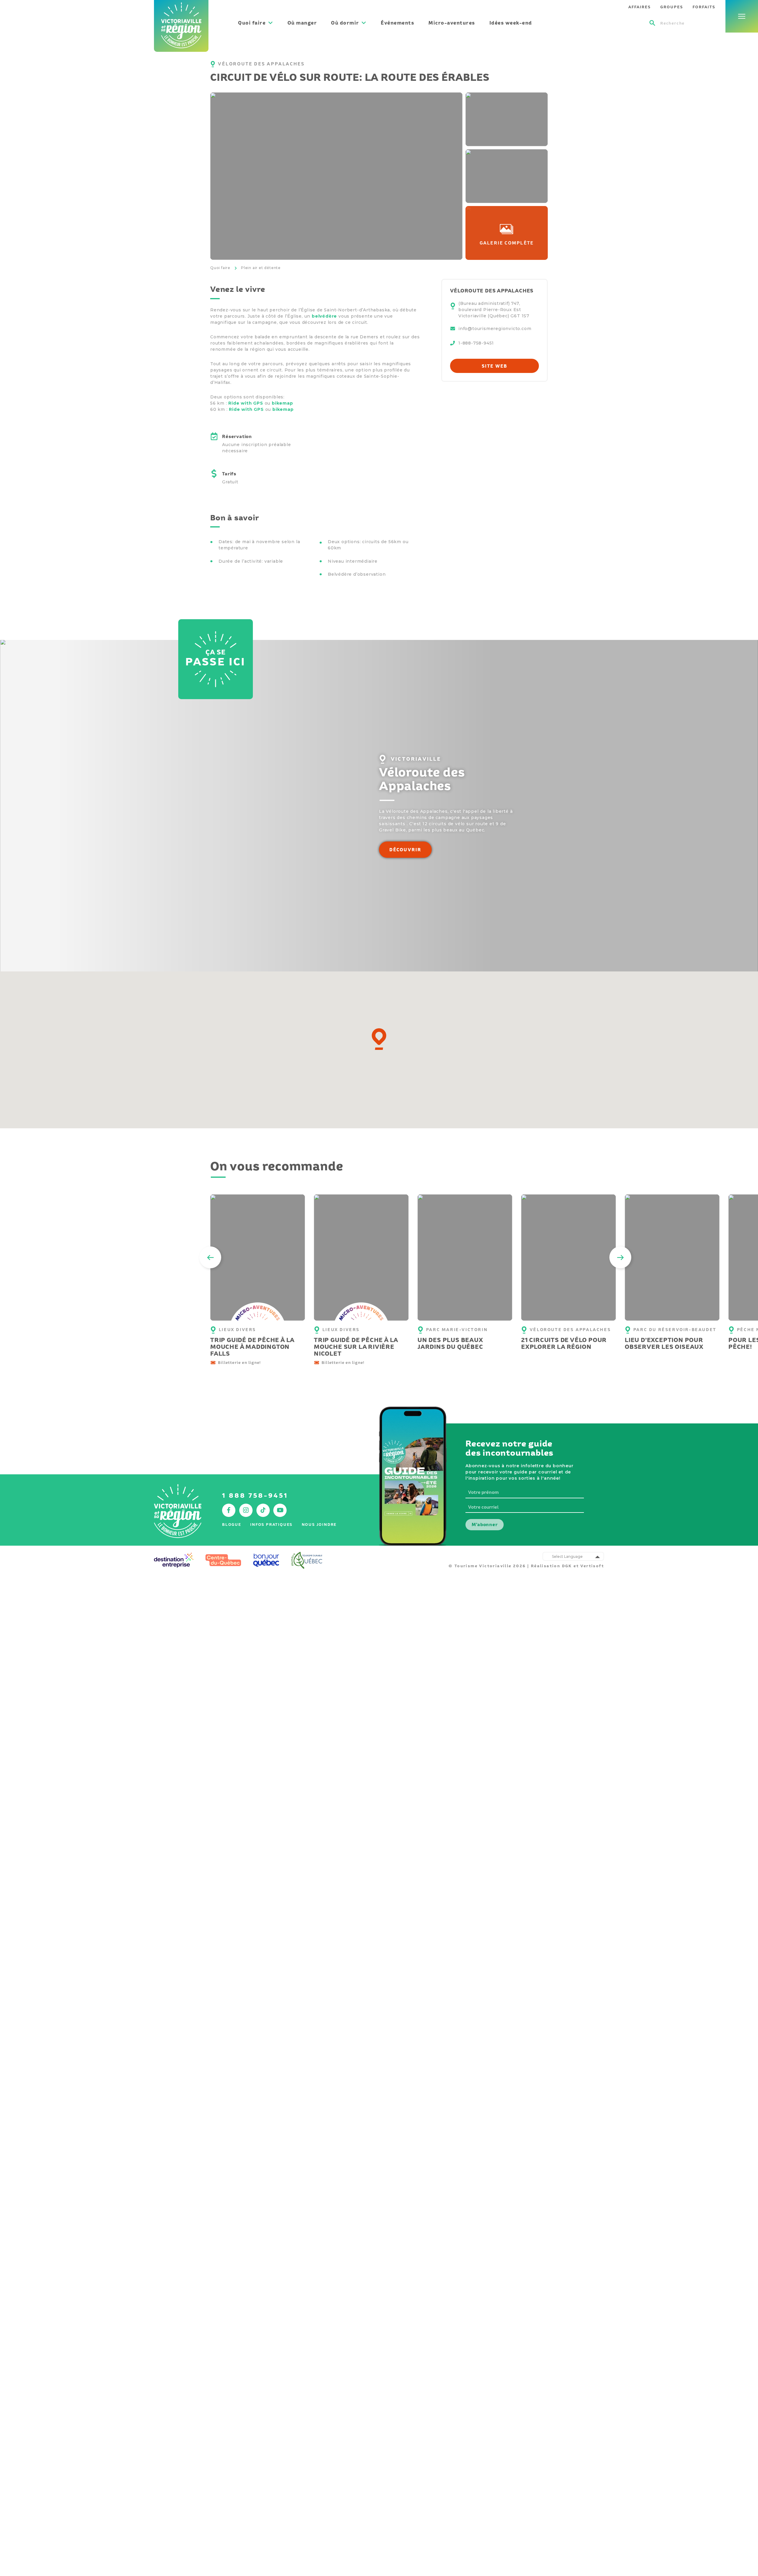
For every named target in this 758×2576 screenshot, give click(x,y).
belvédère (324, 316)
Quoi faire (220, 268)
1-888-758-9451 (476, 343)
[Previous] (210, 1257)
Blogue (232, 1524)
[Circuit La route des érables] (507, 119)
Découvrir (406, 850)
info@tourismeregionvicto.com (495, 329)
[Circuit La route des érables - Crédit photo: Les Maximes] (336, 176)
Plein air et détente (261, 268)
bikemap (282, 403)
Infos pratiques (271, 1524)
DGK (567, 1566)
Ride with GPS (246, 403)
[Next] (620, 1257)
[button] (379, 1039)
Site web (495, 366)
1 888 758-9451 (255, 1495)
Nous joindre (319, 1524)
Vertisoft (592, 1566)
